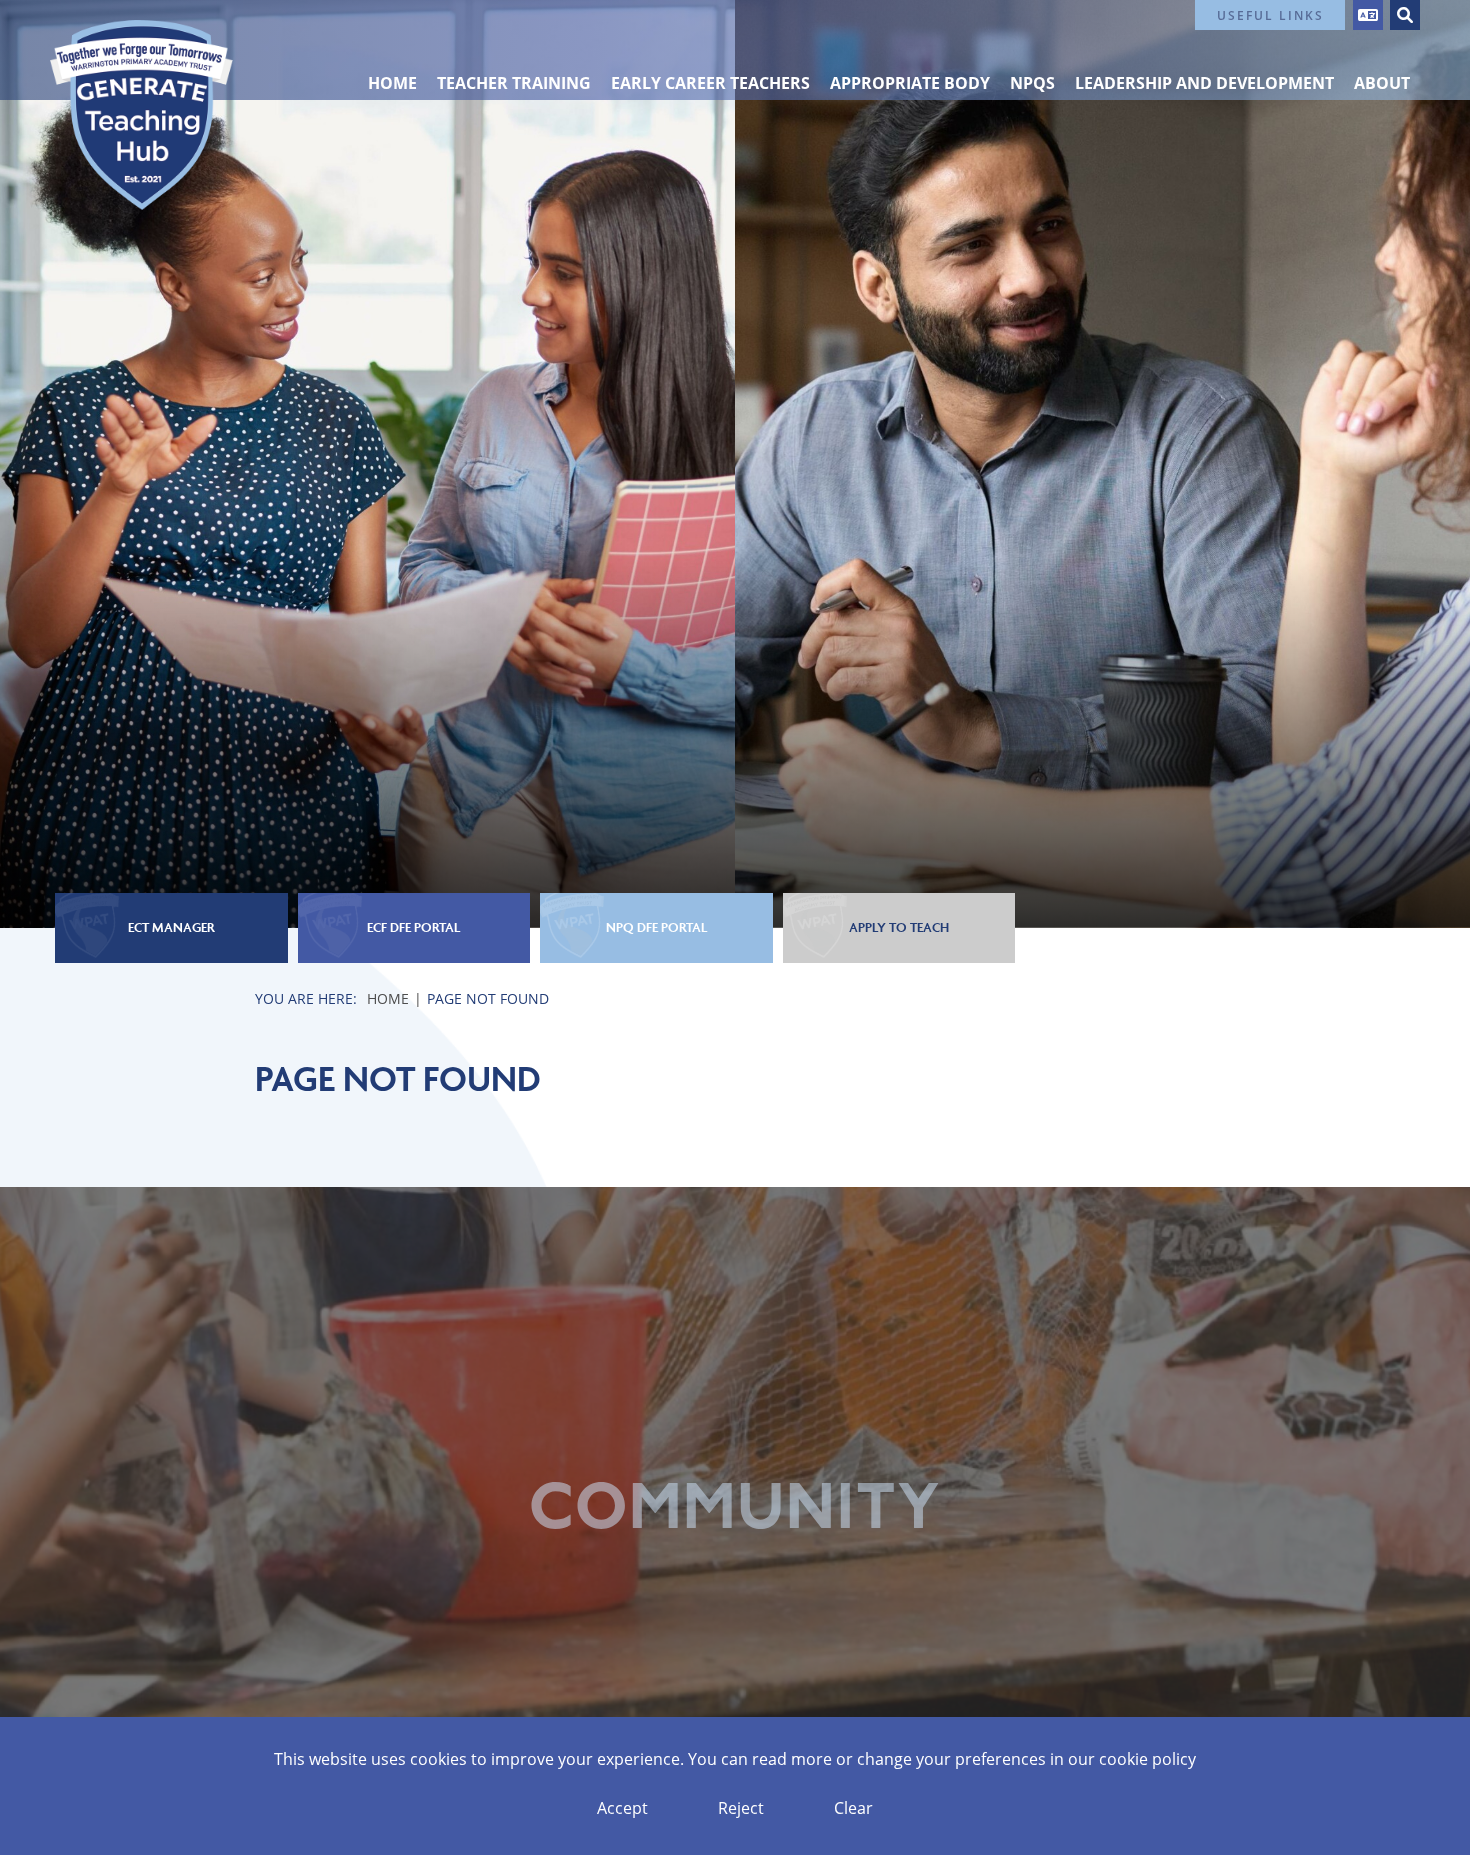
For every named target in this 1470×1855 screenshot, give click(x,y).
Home (388, 998)
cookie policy (1147, 1758)
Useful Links (1270, 15)
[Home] (141, 115)
